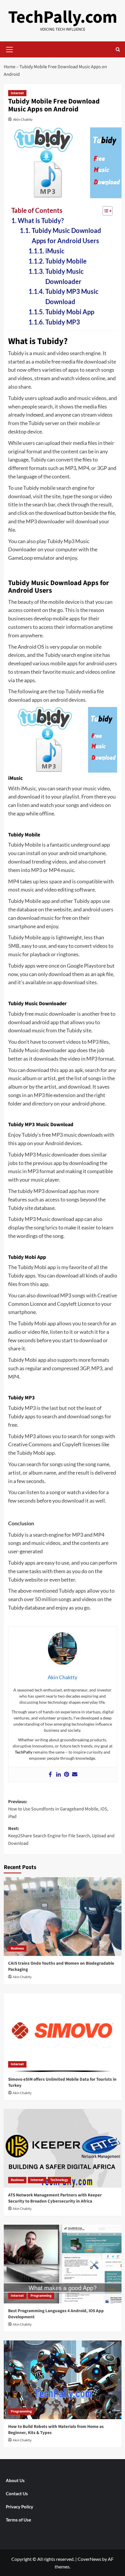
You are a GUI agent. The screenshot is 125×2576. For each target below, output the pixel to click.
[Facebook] (50, 1775)
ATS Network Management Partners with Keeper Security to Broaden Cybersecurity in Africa (55, 2198)
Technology (59, 2180)
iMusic (55, 251)
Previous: (58, 1809)
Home (10, 67)
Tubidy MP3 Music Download (72, 297)
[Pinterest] (67, 1775)
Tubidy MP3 (63, 322)
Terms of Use (18, 2520)
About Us (15, 2480)
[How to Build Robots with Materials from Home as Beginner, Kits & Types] (63, 2380)
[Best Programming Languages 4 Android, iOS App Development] (63, 2264)
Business (17, 1948)
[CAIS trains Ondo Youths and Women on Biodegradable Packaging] (63, 1917)
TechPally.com (63, 17)
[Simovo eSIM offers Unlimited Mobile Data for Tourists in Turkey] (63, 2033)
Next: (61, 1836)
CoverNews (89, 2559)
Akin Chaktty (23, 119)
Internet (17, 93)
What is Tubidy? (41, 221)
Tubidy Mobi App (70, 312)
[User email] (75, 1775)
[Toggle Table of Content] (105, 211)
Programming (41, 2296)
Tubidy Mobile (66, 261)
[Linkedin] (58, 1775)
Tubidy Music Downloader (65, 277)
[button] (10, 49)
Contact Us (17, 2493)
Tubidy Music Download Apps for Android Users (66, 236)
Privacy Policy (19, 2507)
